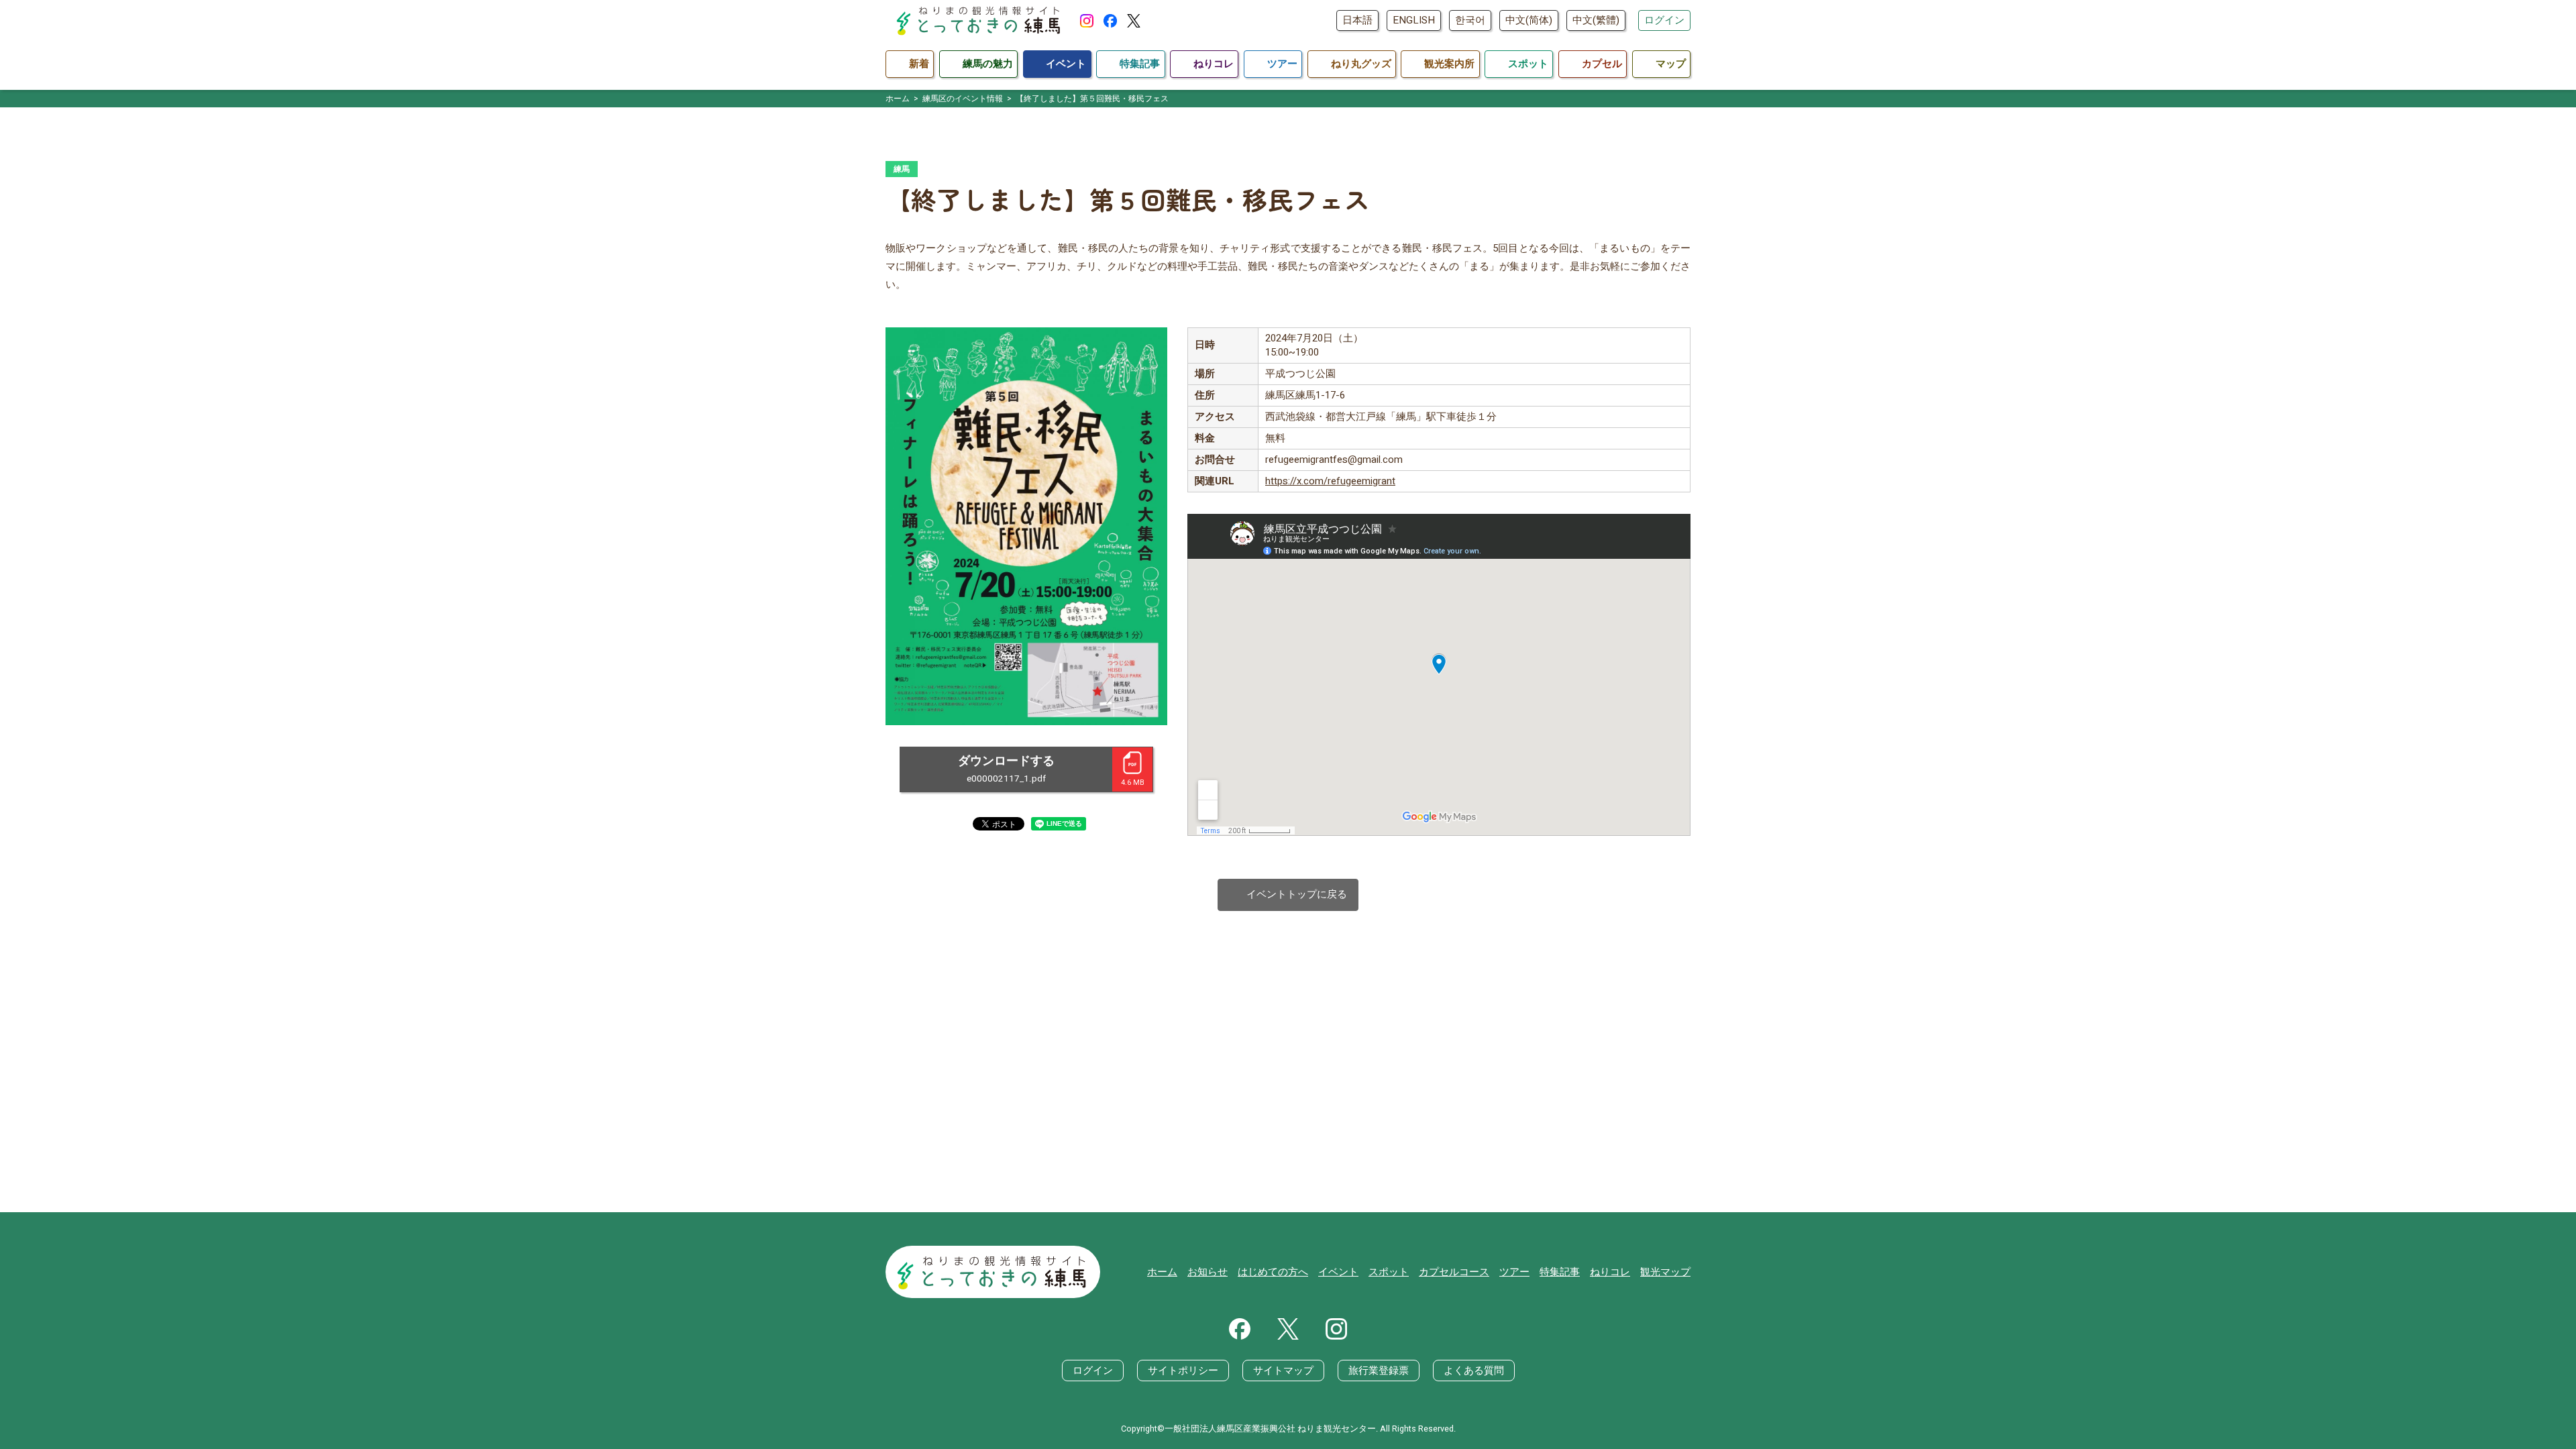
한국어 (1470, 20)
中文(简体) (1529, 20)
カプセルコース (1454, 1272)
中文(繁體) (1596, 20)
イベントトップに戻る (1288, 895)
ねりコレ (1610, 1272)
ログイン (1664, 20)
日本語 (1357, 20)
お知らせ (1207, 1272)
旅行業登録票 (1379, 1371)
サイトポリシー (1183, 1371)
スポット (1389, 1272)
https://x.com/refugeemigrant (1330, 481)
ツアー (1514, 1272)
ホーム (1162, 1272)
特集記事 (1560, 1272)
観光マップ (1665, 1272)
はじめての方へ (1273, 1272)
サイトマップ (1283, 1371)
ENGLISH (1414, 20)
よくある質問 (1474, 1371)
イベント (1338, 1272)
